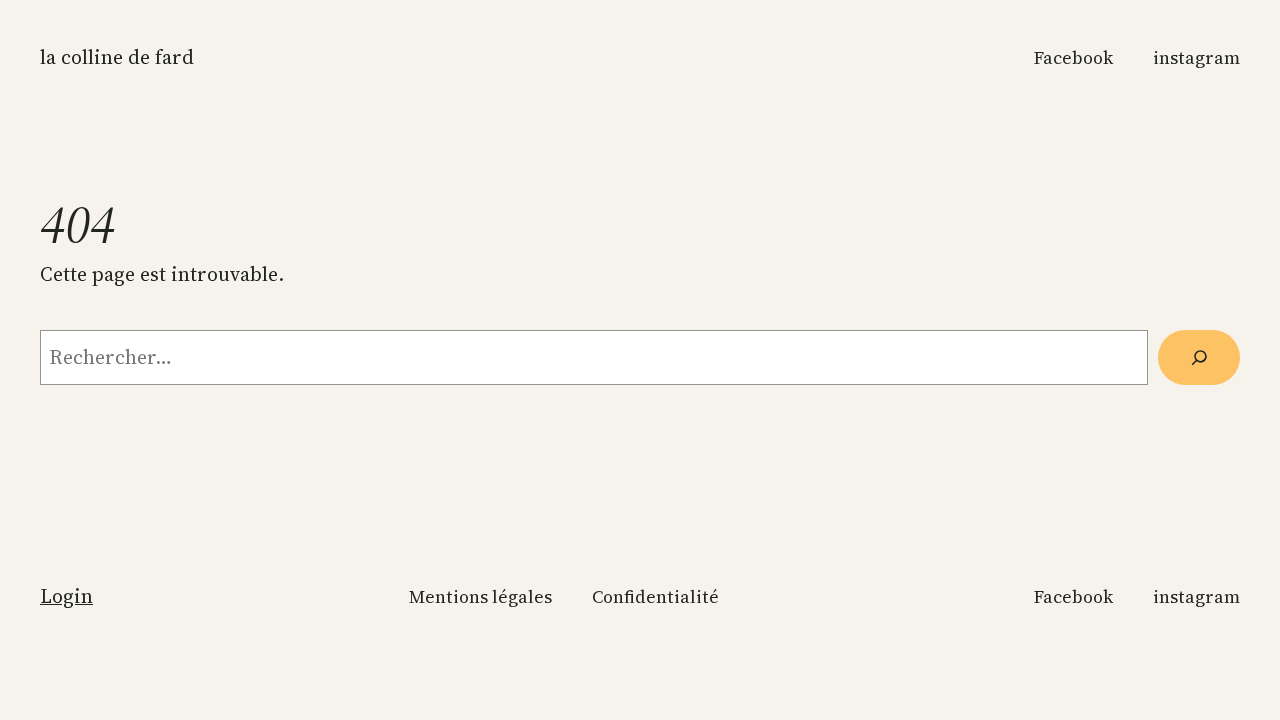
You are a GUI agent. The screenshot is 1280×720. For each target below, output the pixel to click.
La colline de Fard (117, 57)
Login (66, 596)
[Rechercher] (1199, 357)
